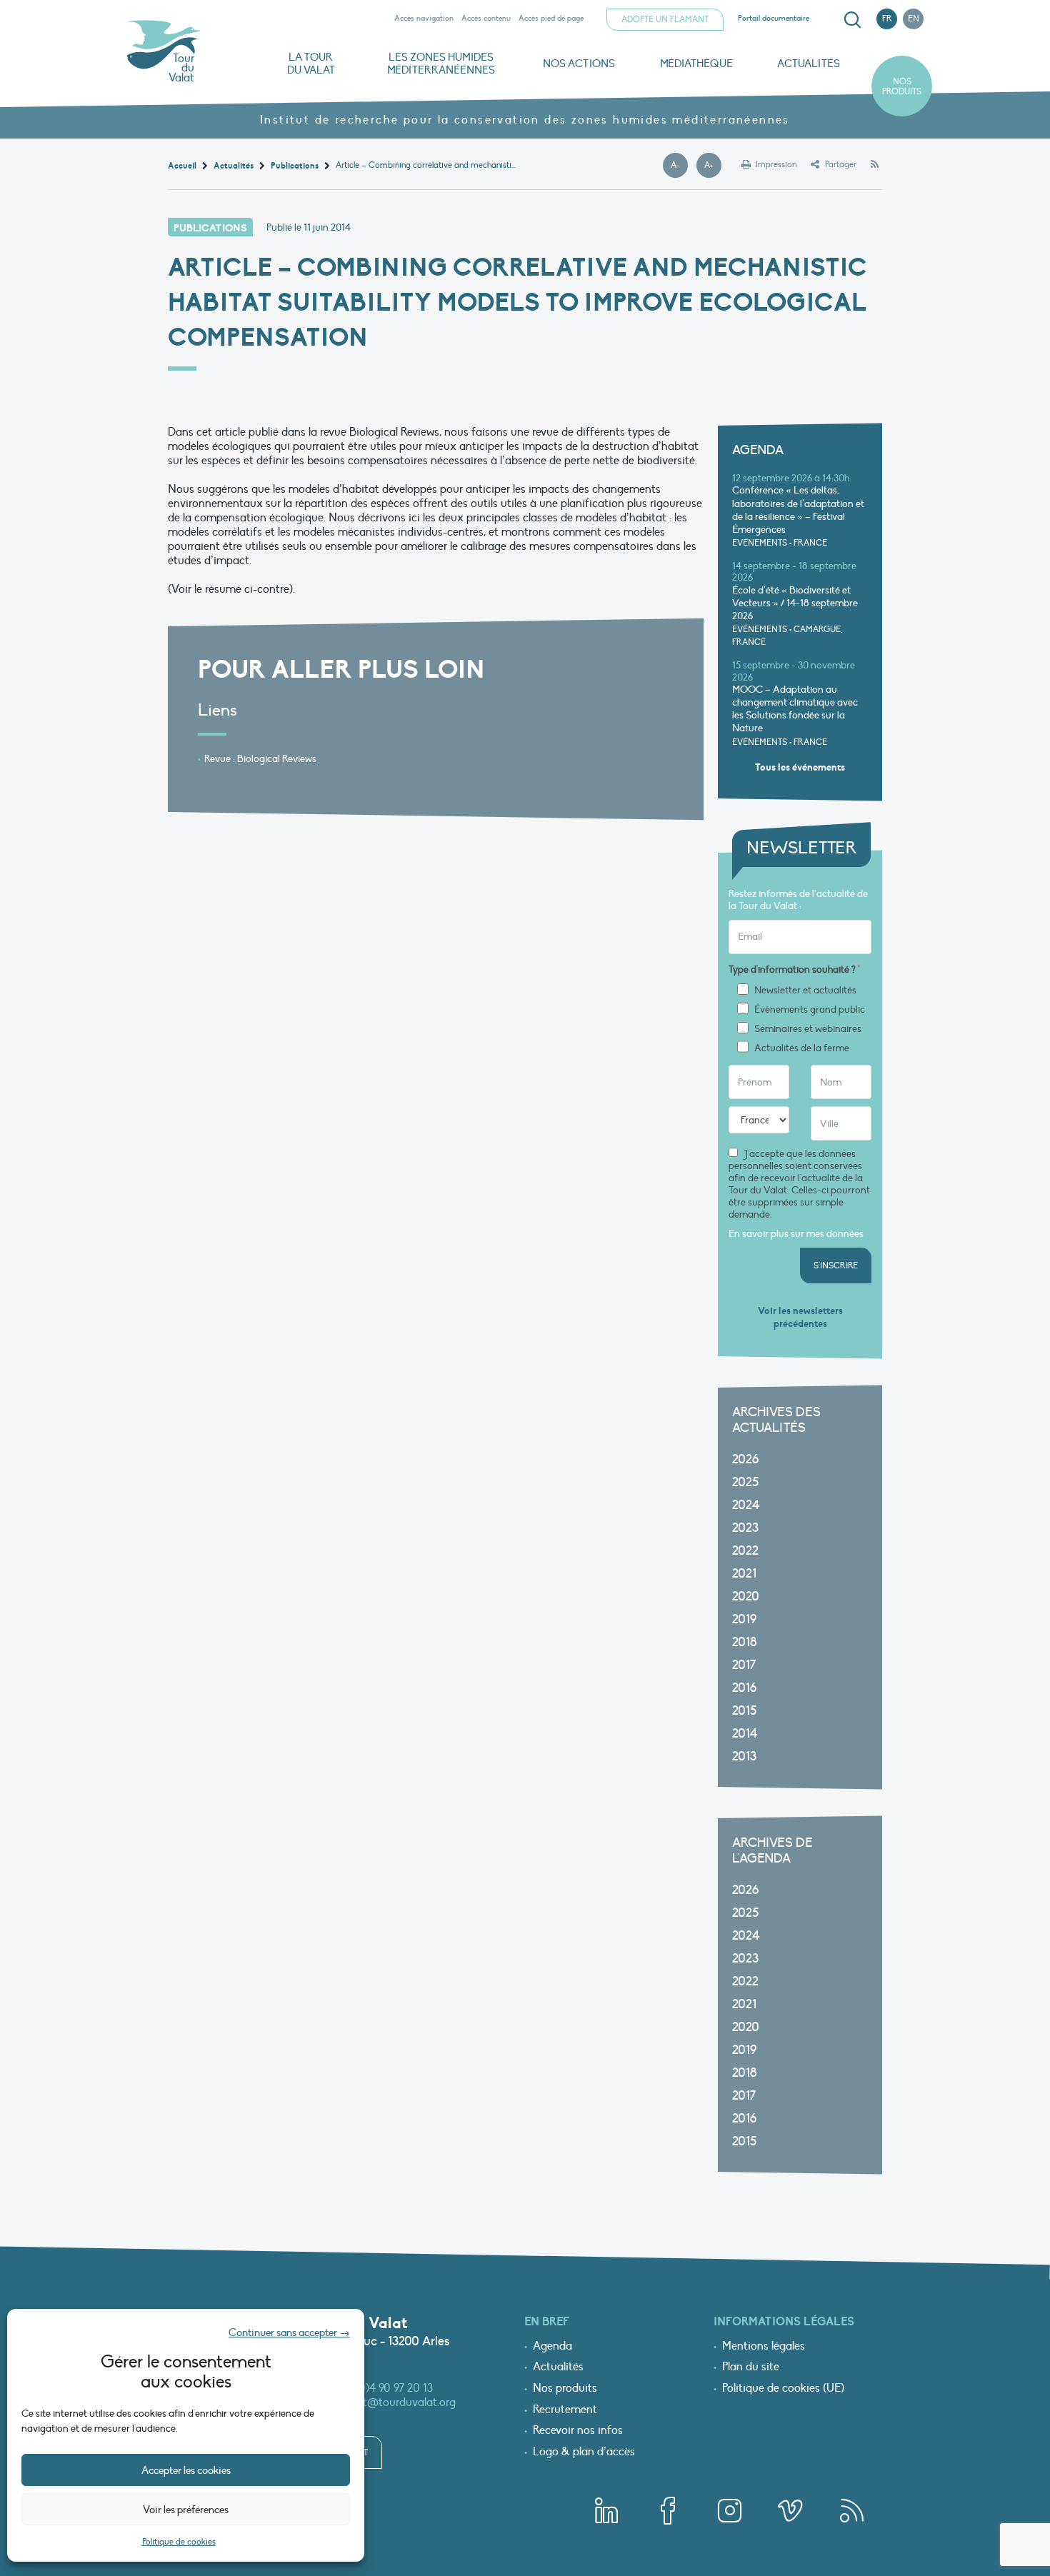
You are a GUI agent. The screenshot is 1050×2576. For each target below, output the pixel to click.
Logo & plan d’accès (584, 2452)
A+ (713, 166)
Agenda (552, 2347)
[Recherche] (852, 20)
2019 (744, 1619)
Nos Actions (579, 64)
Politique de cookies (179, 2542)
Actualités (809, 64)
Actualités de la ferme (802, 1048)
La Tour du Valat (311, 64)
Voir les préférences (186, 2510)
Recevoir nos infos (578, 2431)
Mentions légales (764, 2347)
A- (679, 166)
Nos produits (902, 86)
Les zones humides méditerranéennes (441, 64)
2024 (746, 1505)
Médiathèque (696, 64)
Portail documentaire (774, 18)
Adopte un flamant (665, 19)
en (914, 19)
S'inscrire (836, 1266)
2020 (746, 1597)
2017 (744, 1665)
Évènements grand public (810, 1010)
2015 (744, 1711)
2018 (745, 1642)
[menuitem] (850, 20)
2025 (745, 1482)
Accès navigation (424, 18)
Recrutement (565, 2410)
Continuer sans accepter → (289, 2332)
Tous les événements (800, 767)
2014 (745, 1734)
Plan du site (751, 2367)
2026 (745, 1459)
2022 (745, 1551)
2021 (744, 1574)
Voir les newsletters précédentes (800, 1317)
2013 (744, 1756)
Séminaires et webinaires (808, 1029)
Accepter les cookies (186, 2470)
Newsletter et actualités (805, 991)
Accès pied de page (551, 18)
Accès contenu (486, 18)
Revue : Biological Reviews (260, 759)
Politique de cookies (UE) (783, 2389)
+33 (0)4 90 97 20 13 (385, 2388)
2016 (744, 1688)
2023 (745, 1528)
